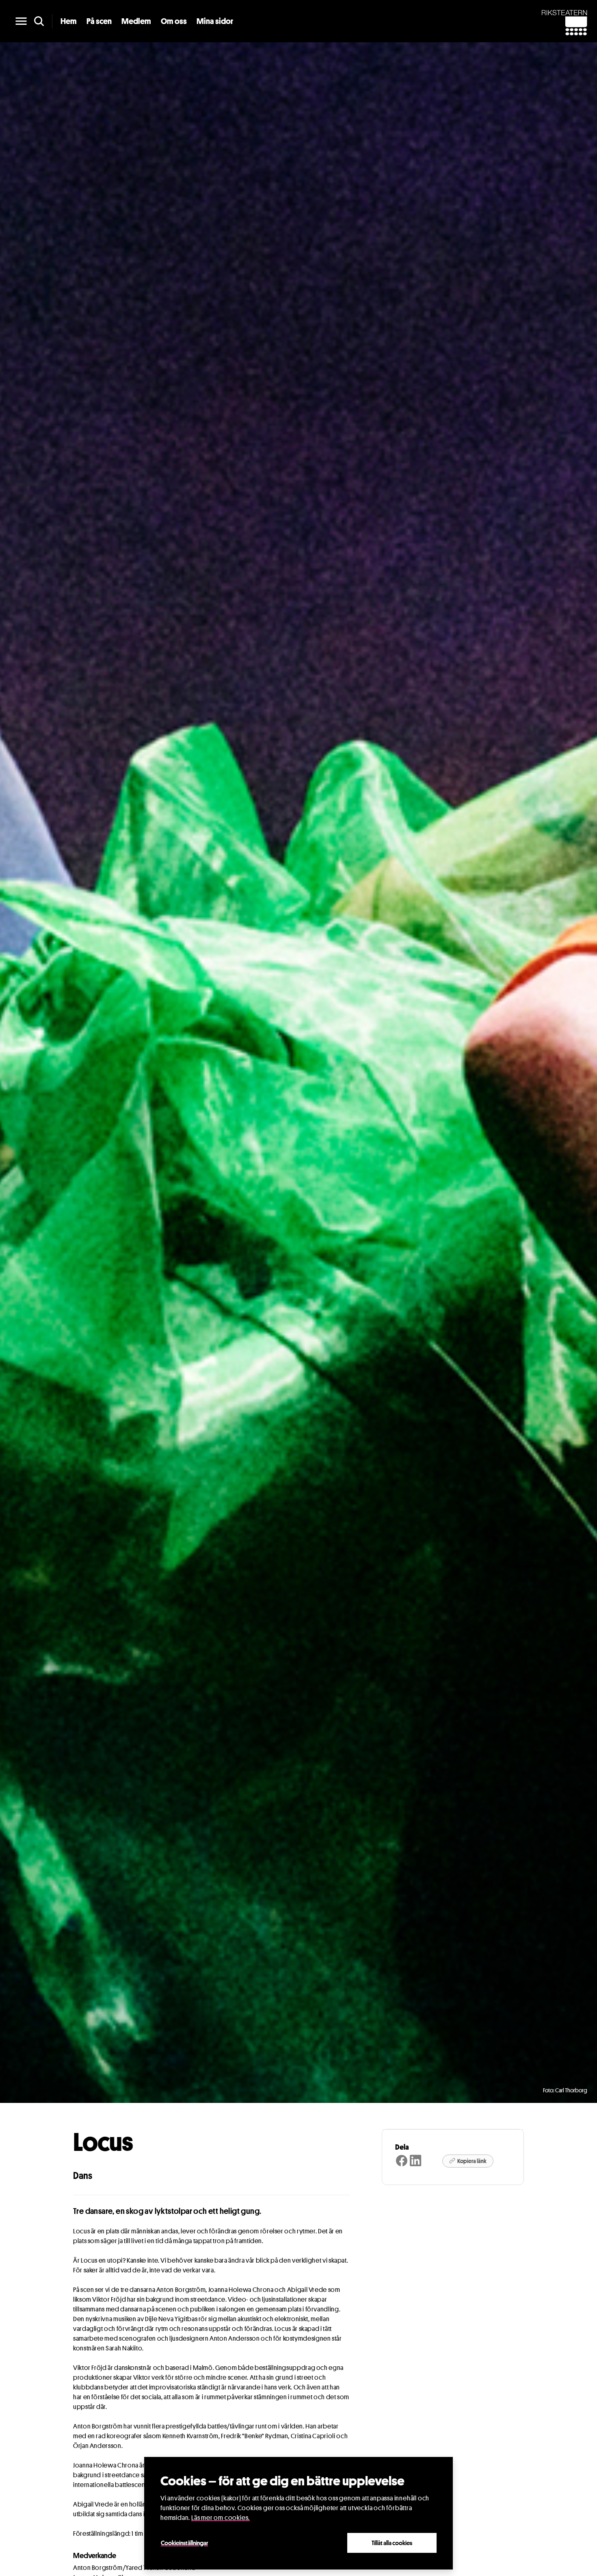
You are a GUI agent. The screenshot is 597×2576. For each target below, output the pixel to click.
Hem (69, 21)
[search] (39, 21)
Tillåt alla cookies (392, 2543)
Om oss (174, 21)
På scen (99, 21)
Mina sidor (215, 21)
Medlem (136, 21)
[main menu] (21, 21)
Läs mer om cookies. (221, 2518)
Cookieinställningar (184, 2543)
